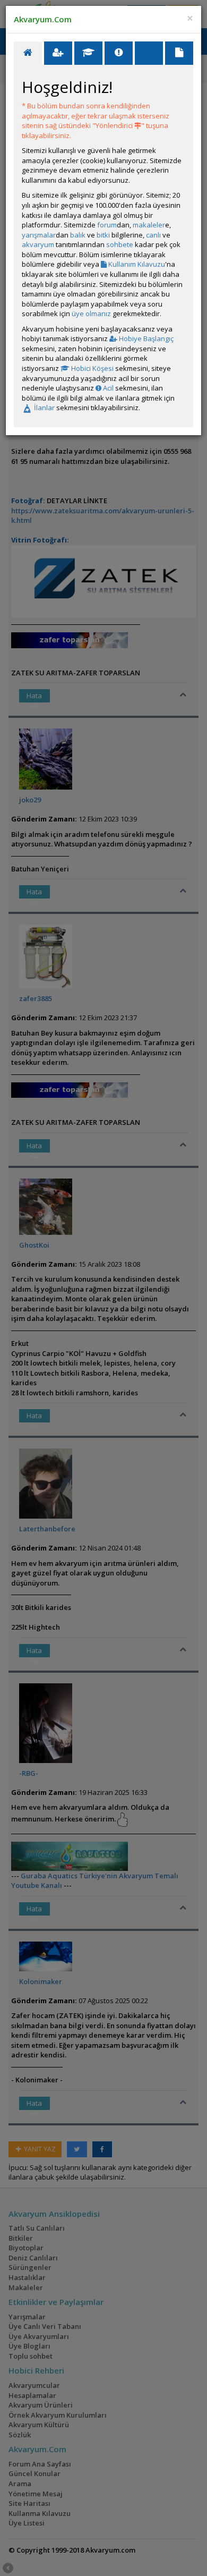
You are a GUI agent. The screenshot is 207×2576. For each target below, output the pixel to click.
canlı (153, 235)
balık (78, 235)
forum (107, 225)
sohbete (120, 244)
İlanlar (44, 408)
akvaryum (38, 244)
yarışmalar (39, 235)
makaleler (149, 225)
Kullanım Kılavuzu (136, 264)
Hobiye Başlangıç (145, 338)
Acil (107, 388)
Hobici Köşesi (92, 368)
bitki (103, 235)
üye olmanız (91, 313)
